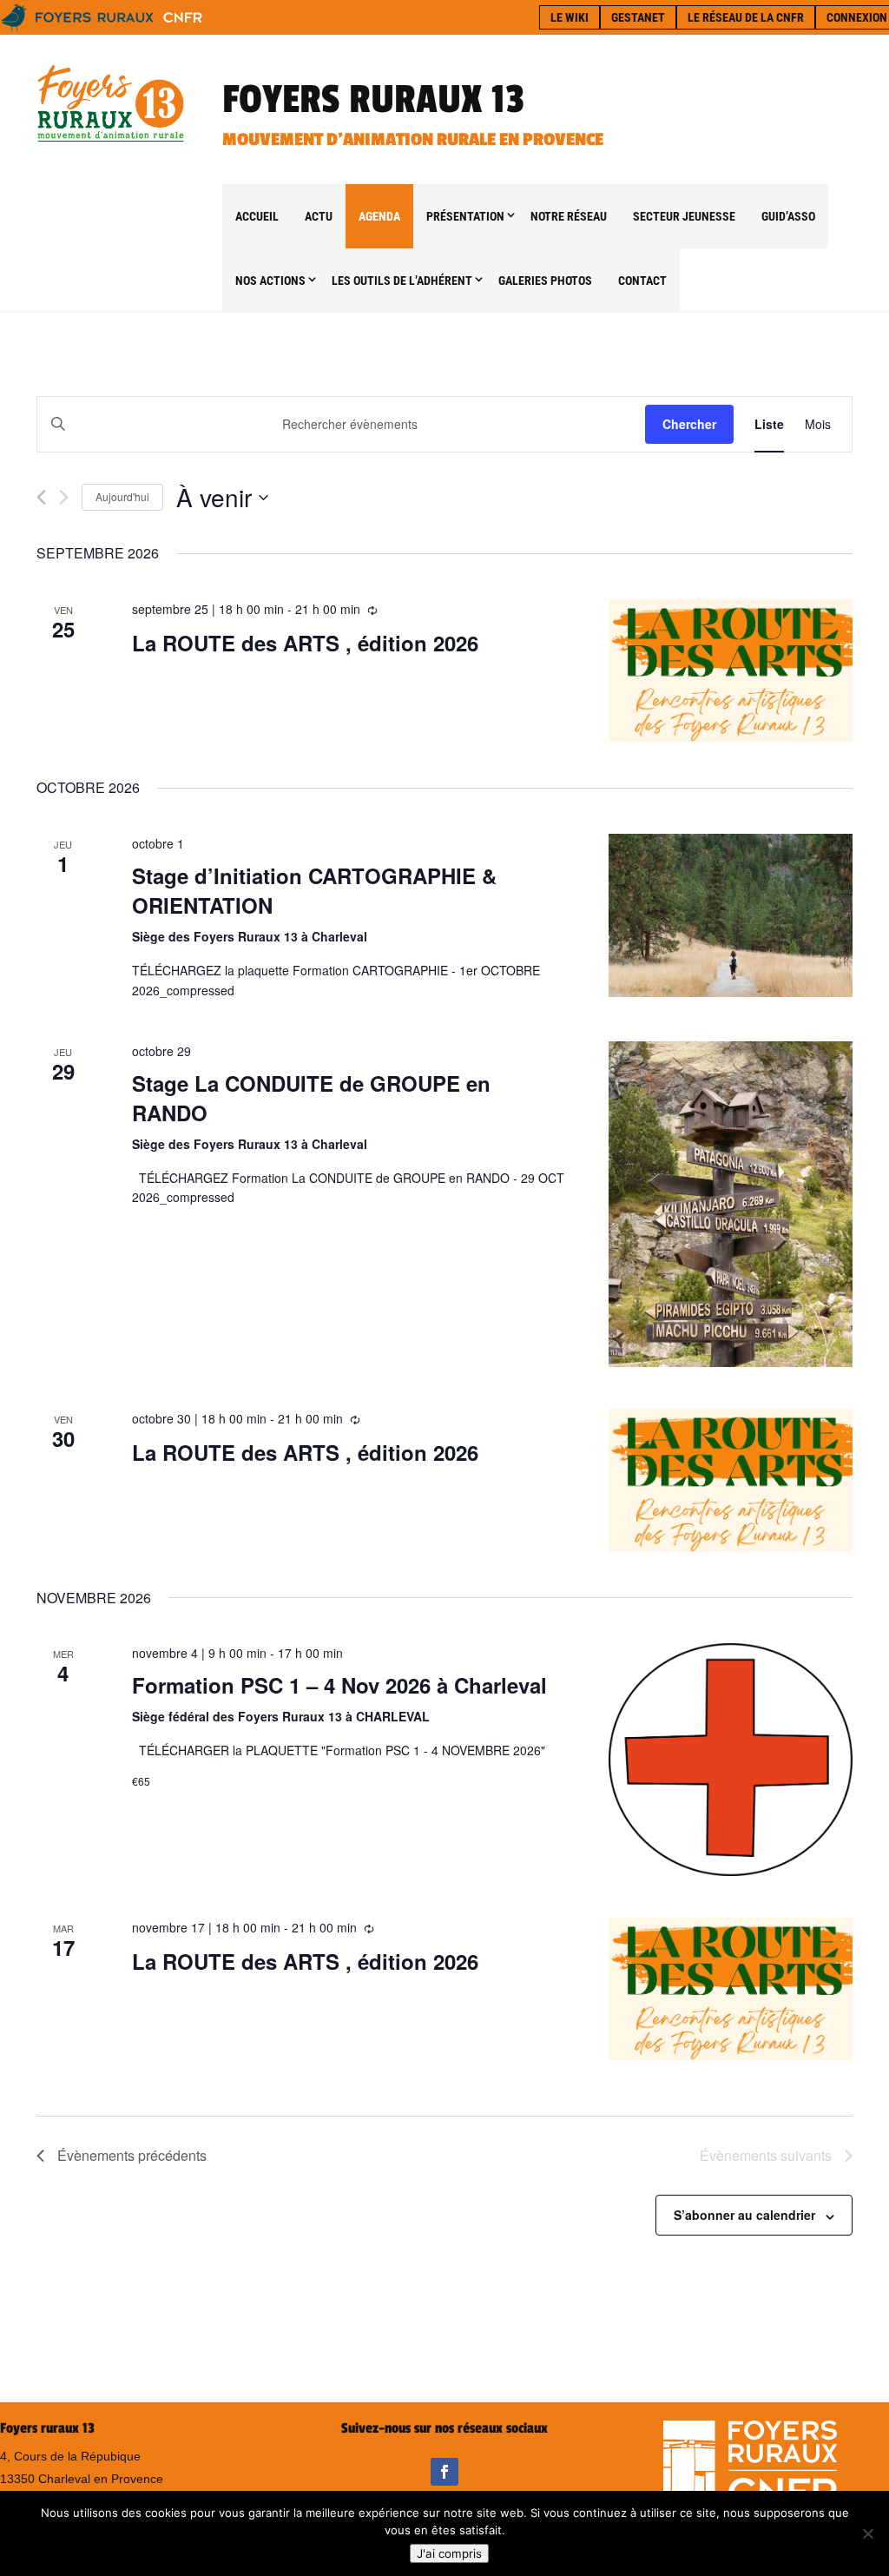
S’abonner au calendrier (744, 2215)
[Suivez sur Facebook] (444, 2472)
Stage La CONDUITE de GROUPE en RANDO (311, 1098)
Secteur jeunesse (684, 216)
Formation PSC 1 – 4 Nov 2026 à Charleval (339, 1685)
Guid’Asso (788, 216)
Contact (642, 281)
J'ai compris (449, 2553)
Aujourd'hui (122, 496)
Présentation (465, 216)
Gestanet (638, 17)
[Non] (867, 2533)
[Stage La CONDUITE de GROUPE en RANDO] (731, 1204)
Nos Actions (270, 281)
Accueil (257, 216)
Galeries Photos (545, 281)
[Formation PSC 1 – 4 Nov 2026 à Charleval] (731, 1760)
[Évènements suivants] (64, 497)
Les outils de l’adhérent (402, 281)
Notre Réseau (569, 216)
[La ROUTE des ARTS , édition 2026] (731, 670)
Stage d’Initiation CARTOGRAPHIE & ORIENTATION (314, 890)
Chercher (689, 424)
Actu (319, 216)
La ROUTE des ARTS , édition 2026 (305, 643)
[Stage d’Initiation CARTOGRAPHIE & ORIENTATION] (731, 915)
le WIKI (570, 17)
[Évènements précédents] (41, 497)
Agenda (379, 216)
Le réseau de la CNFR (746, 17)
